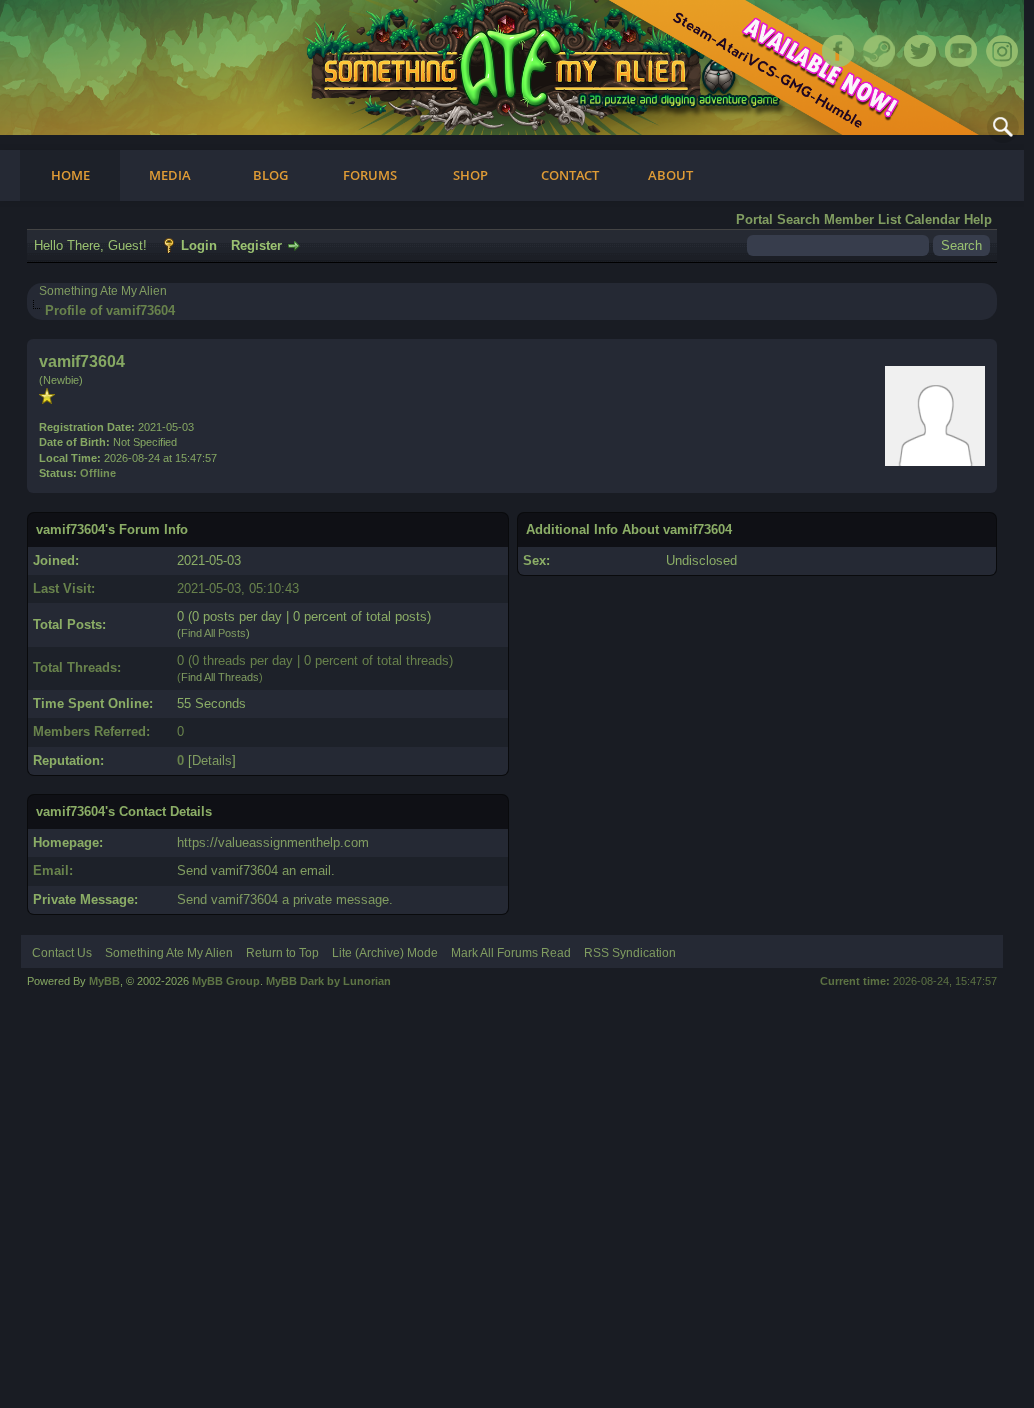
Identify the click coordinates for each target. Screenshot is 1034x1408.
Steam (879, 51)
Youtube (961, 51)
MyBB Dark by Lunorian (328, 981)
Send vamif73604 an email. (256, 870)
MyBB (104, 981)
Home (70, 175)
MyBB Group (226, 981)
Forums (370, 175)
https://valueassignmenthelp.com (273, 842)
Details (212, 760)
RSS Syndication (630, 953)
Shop (470, 175)
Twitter (920, 51)
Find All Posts (213, 633)
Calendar (932, 219)
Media (170, 175)
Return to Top (282, 953)
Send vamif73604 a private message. (285, 899)
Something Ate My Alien (103, 291)
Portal (754, 219)
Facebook (838, 51)
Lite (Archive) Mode (385, 953)
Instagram (1002, 51)
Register (256, 245)
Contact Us (62, 953)
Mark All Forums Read (511, 953)
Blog (270, 175)
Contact (570, 175)
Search (798, 219)
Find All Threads (220, 677)
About (670, 175)
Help (978, 219)
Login (199, 245)
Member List (862, 219)
